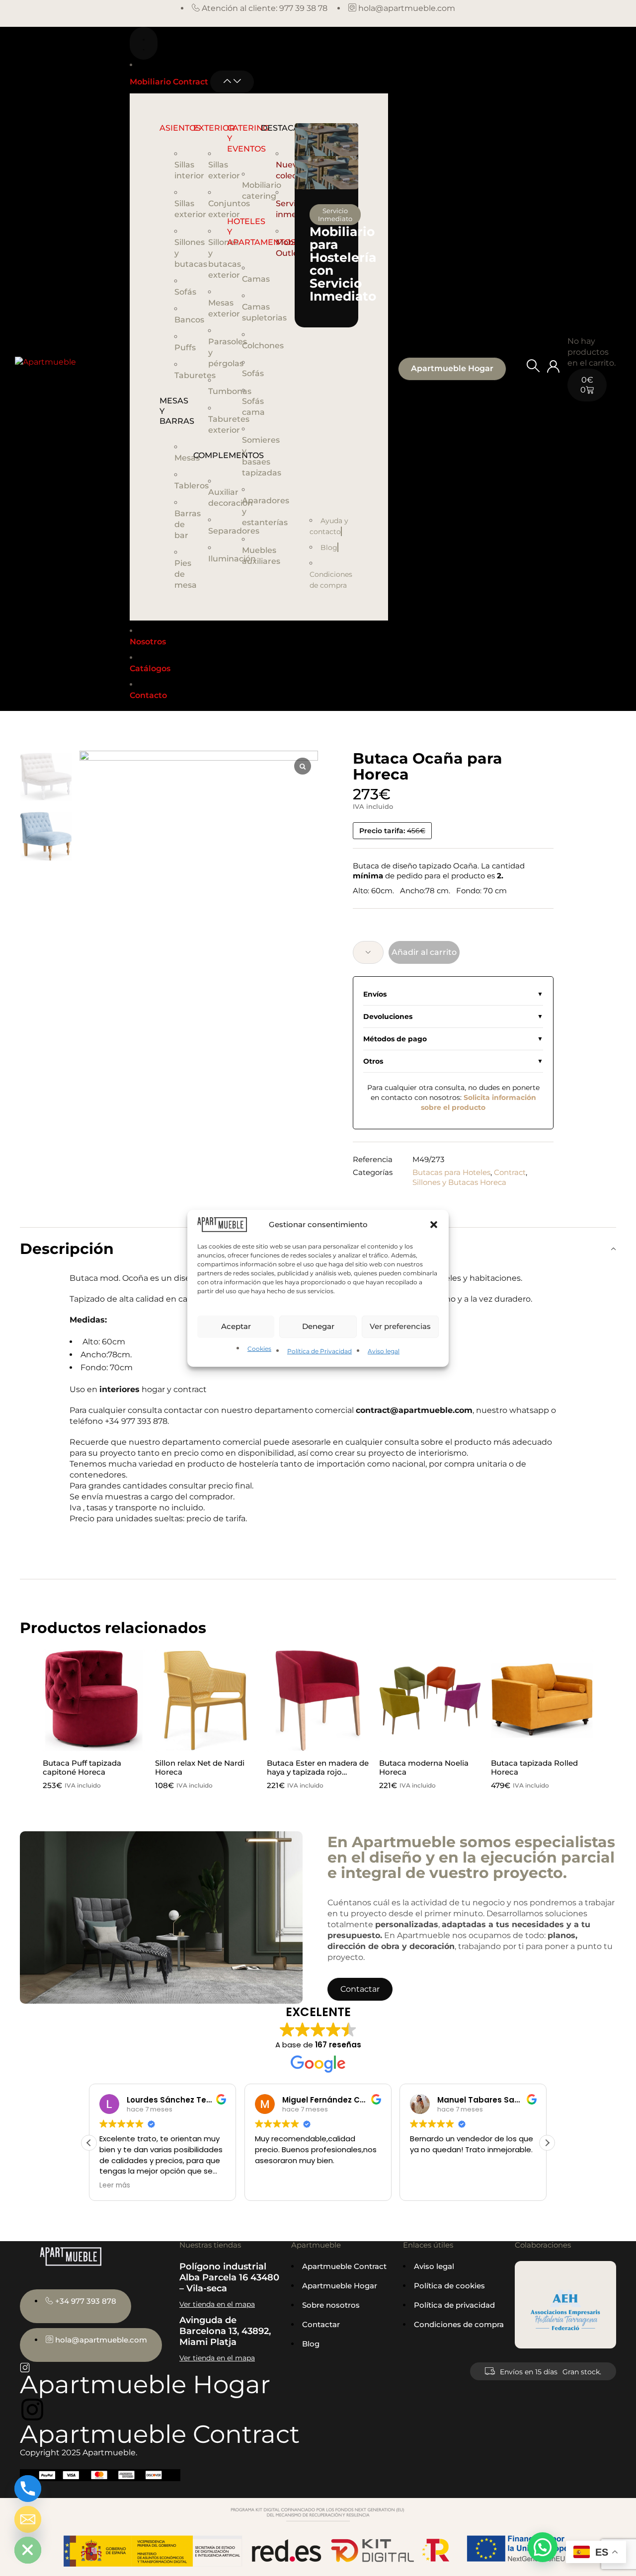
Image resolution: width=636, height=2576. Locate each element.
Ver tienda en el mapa (217, 2304)
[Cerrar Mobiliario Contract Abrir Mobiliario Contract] (232, 82)
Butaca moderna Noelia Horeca (424, 1767)
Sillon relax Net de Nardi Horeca (200, 1767)
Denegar (318, 1326)
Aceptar (236, 1326)
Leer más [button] (115, 2186)
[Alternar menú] (144, 43)
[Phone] (28, 2489)
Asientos (180, 128)
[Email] (28, 2519)
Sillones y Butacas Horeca (459, 1182)
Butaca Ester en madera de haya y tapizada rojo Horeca (318, 1772)
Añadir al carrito (424, 952)
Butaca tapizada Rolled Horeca (534, 1767)
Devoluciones (388, 1016)
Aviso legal (384, 1351)
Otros (373, 1061)
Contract (510, 1172)
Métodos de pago (395, 1039)
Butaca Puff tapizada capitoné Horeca (82, 1767)
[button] (434, 1224)
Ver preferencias (400, 1326)
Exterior (214, 128)
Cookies (259, 1349)
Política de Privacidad (319, 1351)
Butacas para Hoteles (451, 1172)
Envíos (375, 994)
